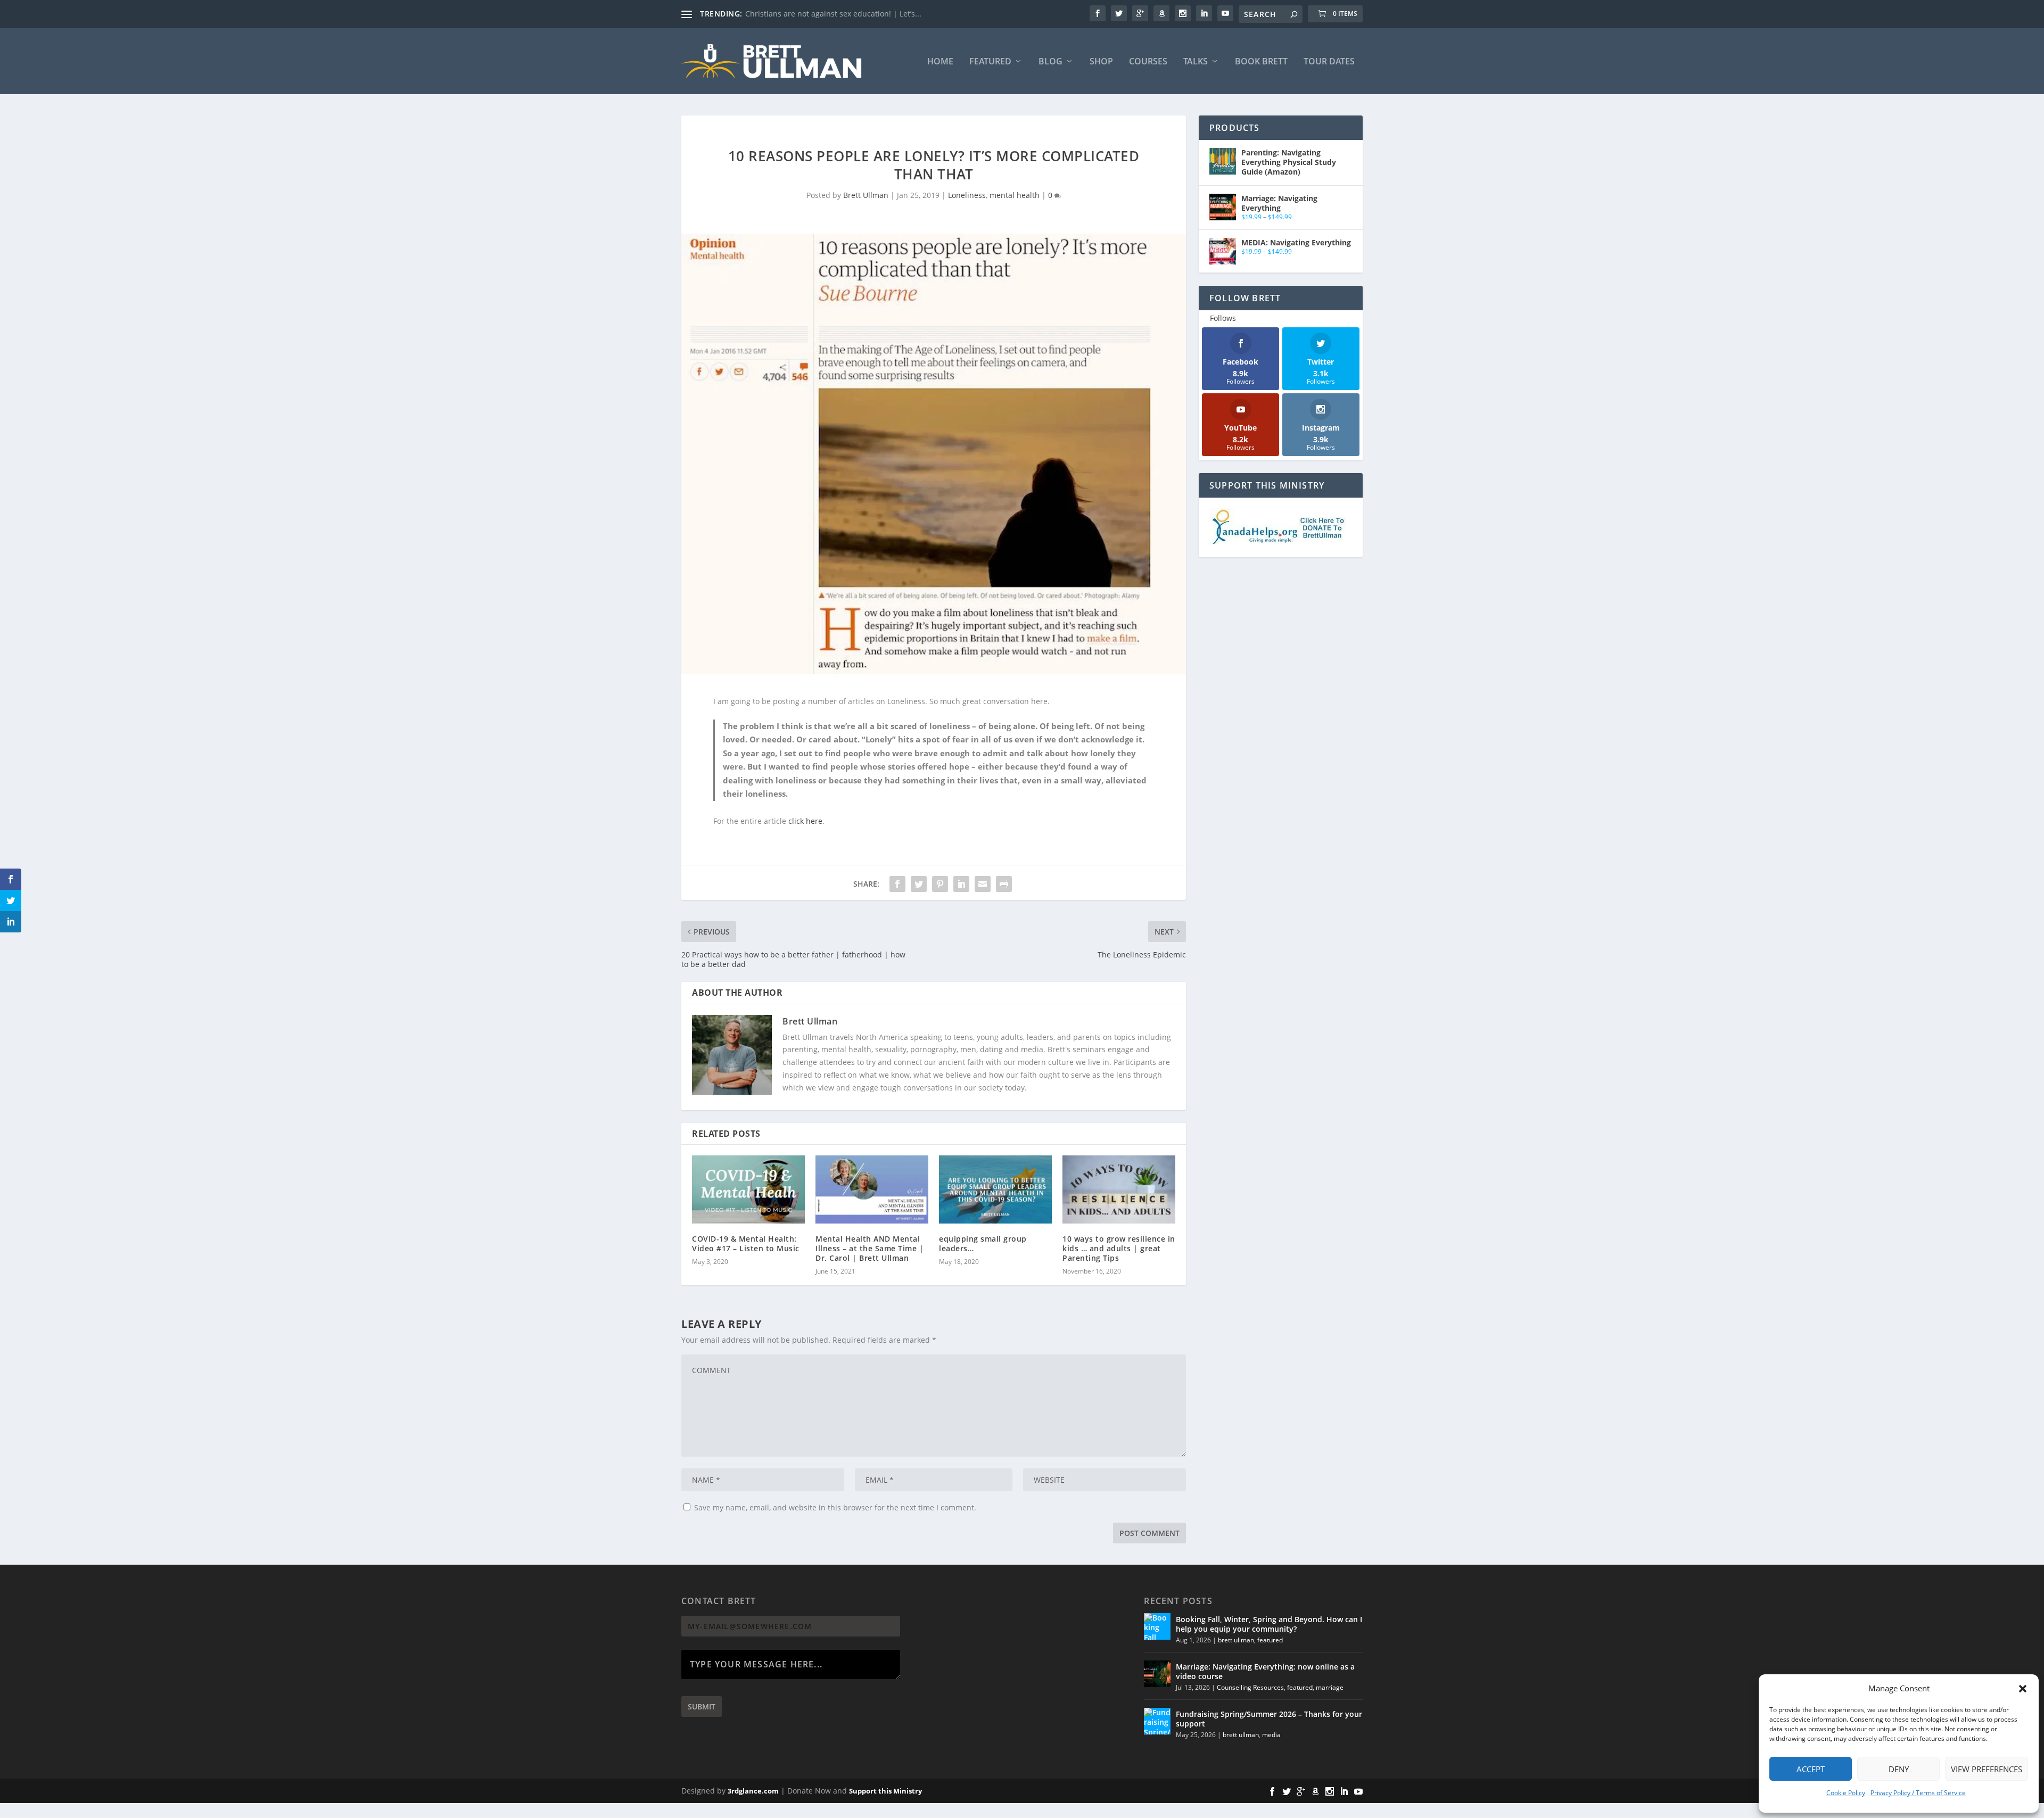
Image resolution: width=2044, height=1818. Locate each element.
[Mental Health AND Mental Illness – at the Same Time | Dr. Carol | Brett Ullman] (872, 1189)
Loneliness (967, 195)
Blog (1050, 62)
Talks (1196, 62)
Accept (1811, 1769)
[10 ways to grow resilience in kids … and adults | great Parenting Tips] (1119, 1189)
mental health (1015, 195)
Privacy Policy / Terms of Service (1918, 1793)
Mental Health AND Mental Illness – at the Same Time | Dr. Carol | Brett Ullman (869, 1248)
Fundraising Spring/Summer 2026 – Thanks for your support (1269, 1719)
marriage (1330, 1687)
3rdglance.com (753, 1791)
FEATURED (990, 62)
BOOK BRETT (1261, 62)
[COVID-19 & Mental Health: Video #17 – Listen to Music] (748, 1189)
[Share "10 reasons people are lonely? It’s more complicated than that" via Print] (1004, 884)
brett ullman (1236, 1640)
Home (940, 62)
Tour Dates (1329, 62)
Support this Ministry (885, 1791)
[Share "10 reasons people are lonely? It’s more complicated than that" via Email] (983, 884)
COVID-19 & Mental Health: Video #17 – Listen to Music (746, 1243)
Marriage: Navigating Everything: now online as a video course (1265, 1671)
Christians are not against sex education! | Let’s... (833, 14)
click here (805, 821)
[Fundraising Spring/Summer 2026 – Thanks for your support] (1157, 1721)
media (1271, 1735)
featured (1270, 1640)
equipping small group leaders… (983, 1243)
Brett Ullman (866, 195)
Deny (1899, 1769)
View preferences (1987, 1769)
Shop (1101, 62)
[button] (2023, 1689)
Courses (1148, 62)
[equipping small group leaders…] (995, 1189)
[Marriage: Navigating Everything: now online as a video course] (1157, 1674)
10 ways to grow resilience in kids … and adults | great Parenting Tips (1119, 1248)
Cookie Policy (1846, 1793)
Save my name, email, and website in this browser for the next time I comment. (835, 1507)
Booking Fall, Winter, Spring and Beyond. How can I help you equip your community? (1269, 1624)
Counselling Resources (1250, 1687)
